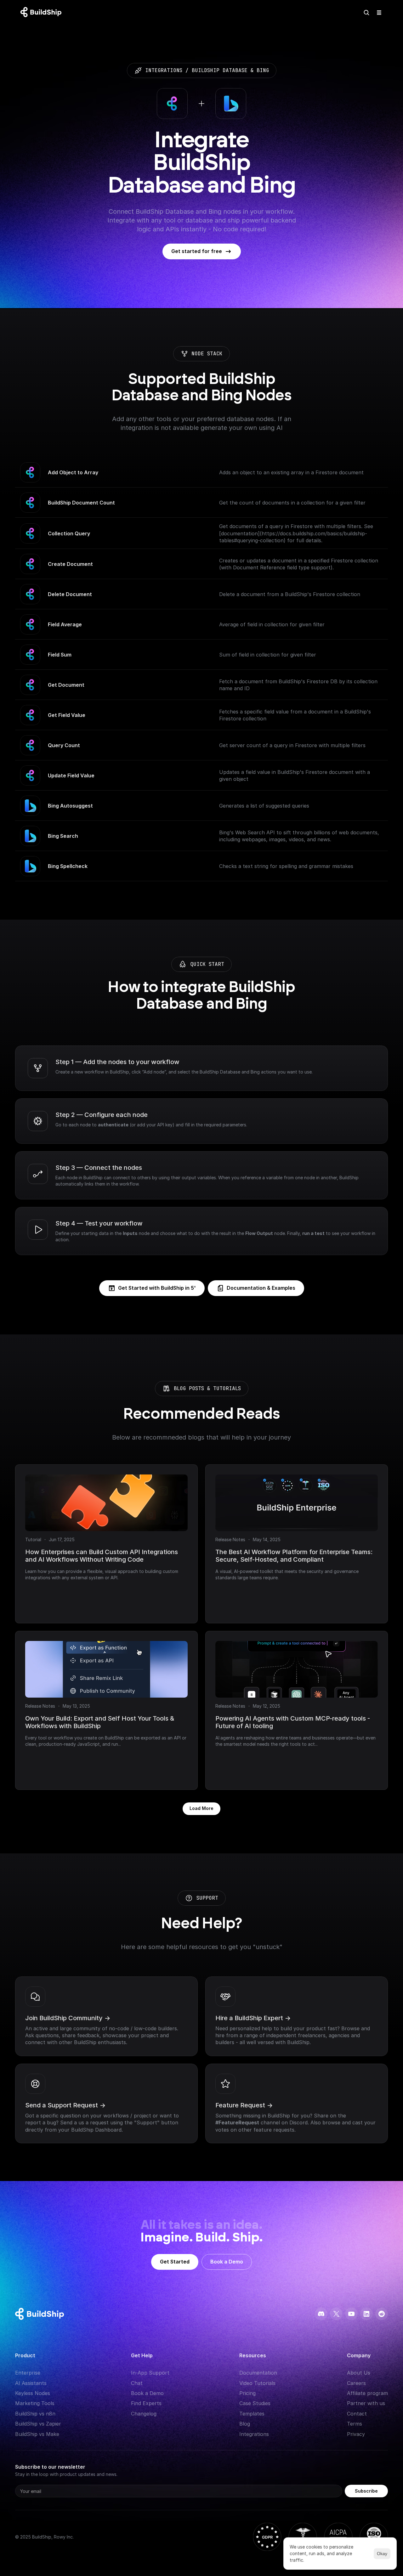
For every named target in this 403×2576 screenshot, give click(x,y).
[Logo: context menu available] (43, 13)
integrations (164, 70)
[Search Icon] (366, 13)
